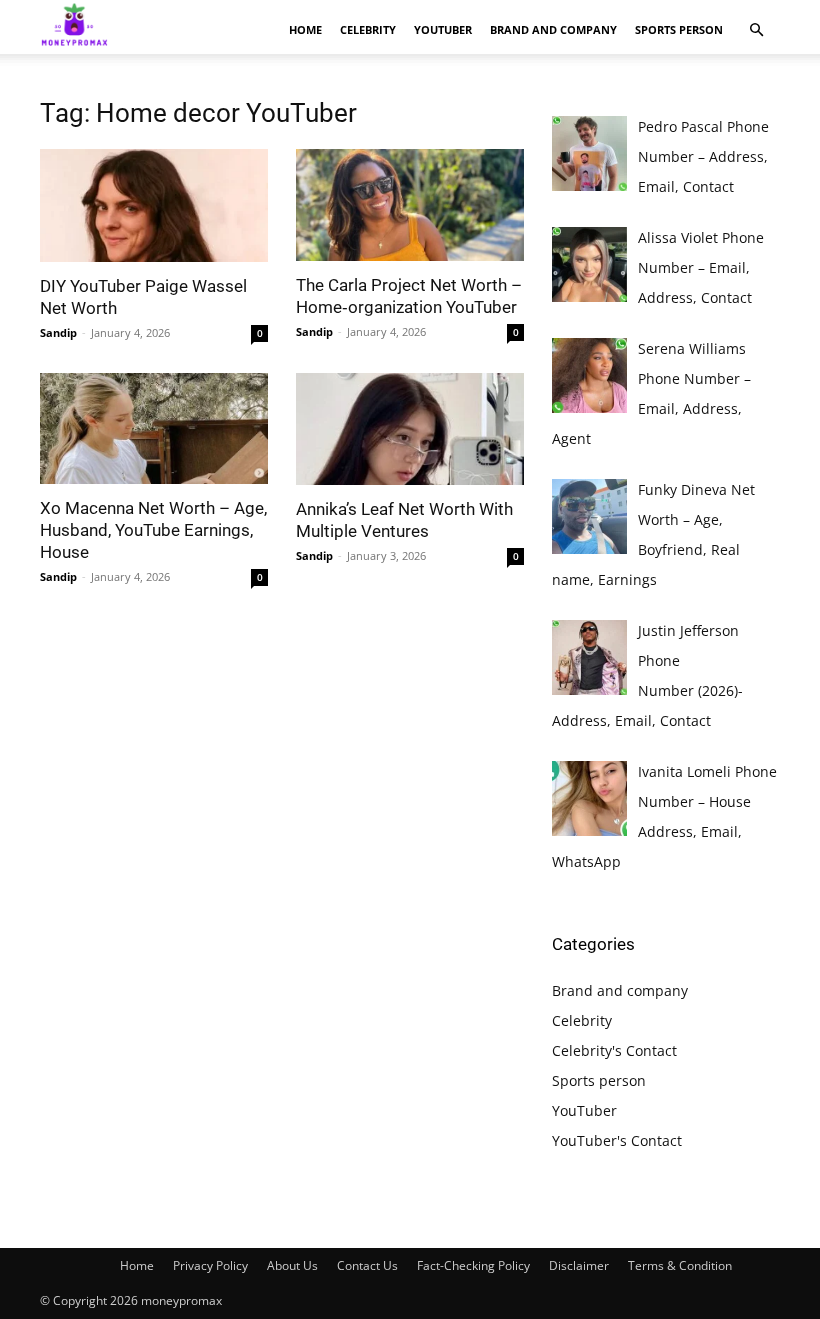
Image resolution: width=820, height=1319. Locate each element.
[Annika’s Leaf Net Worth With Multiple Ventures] (410, 429)
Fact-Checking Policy (473, 1265)
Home (305, 29)
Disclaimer (579, 1265)
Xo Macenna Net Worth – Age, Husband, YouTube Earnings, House (153, 530)
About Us (292, 1265)
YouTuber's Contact (617, 1140)
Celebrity (368, 29)
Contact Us (367, 1265)
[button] (756, 30)
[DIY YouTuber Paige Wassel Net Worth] (154, 205)
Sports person (679, 29)
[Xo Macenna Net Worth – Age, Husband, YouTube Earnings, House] (154, 429)
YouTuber (443, 29)
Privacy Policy (210, 1265)
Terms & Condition (680, 1265)
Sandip (58, 332)
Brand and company (553, 29)
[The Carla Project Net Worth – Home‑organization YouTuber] (410, 205)
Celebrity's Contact (614, 1050)
